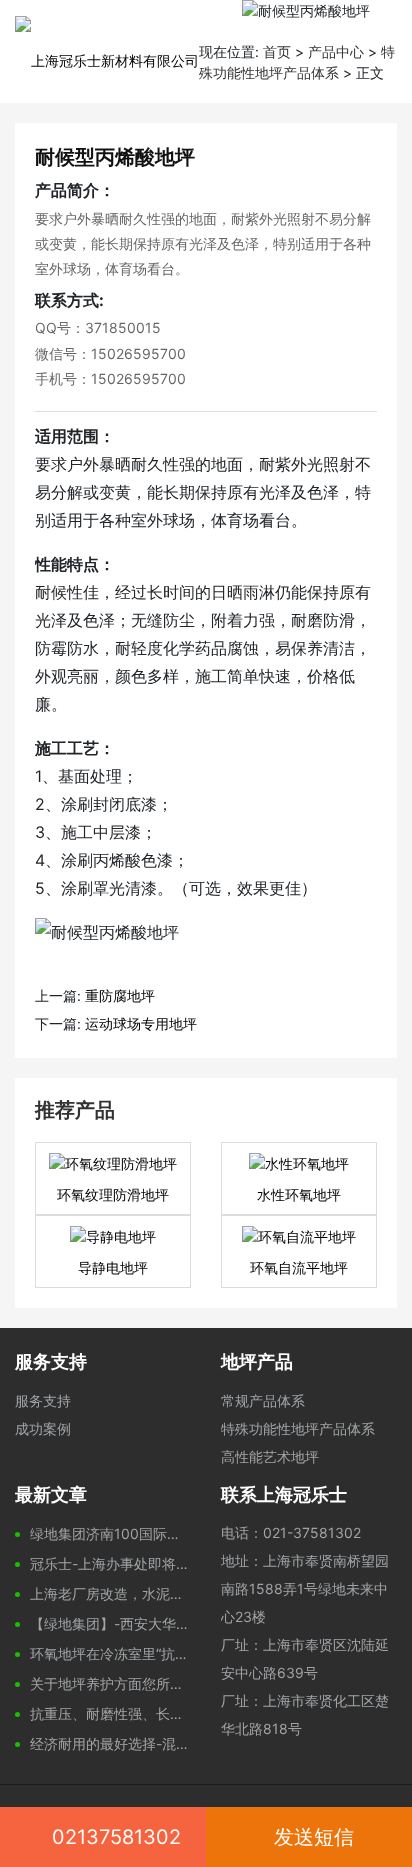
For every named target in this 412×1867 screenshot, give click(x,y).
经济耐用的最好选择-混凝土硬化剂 (110, 1743)
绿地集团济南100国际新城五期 (110, 1533)
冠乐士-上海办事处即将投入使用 (110, 1563)
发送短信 (314, 1837)
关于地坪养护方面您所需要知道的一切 (110, 1683)
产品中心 (336, 51)
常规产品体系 (263, 1400)
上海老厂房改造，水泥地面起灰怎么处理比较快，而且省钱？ (110, 1593)
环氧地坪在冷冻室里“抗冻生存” (110, 1653)
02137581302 (116, 1837)
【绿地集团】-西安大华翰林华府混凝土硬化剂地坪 (110, 1623)
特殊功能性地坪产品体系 (298, 1428)
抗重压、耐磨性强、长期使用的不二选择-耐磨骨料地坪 (110, 1713)
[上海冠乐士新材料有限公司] (99, 45)
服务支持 (43, 1400)
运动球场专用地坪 (141, 1023)
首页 (277, 51)
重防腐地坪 (120, 995)
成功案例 (43, 1428)
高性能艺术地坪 (270, 1456)
